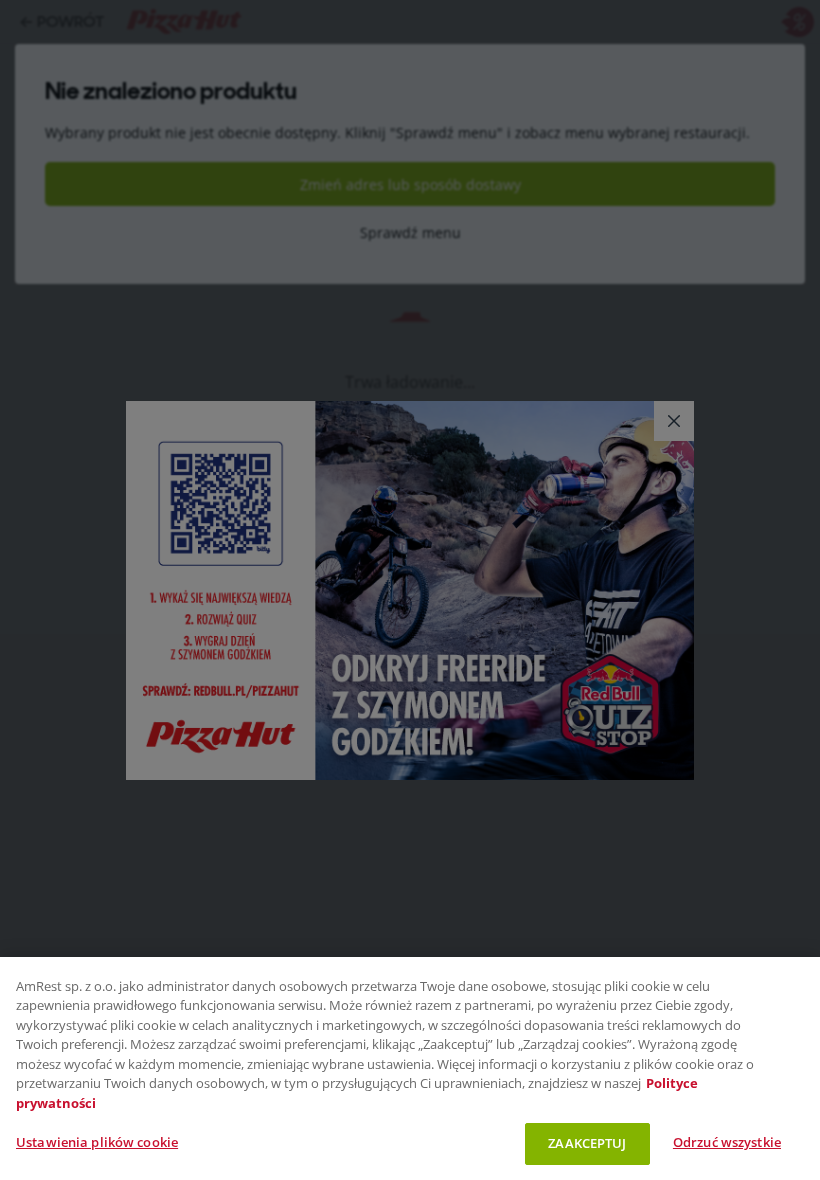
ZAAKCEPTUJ (587, 1143)
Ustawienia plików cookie (97, 1142)
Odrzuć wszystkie (727, 1142)
